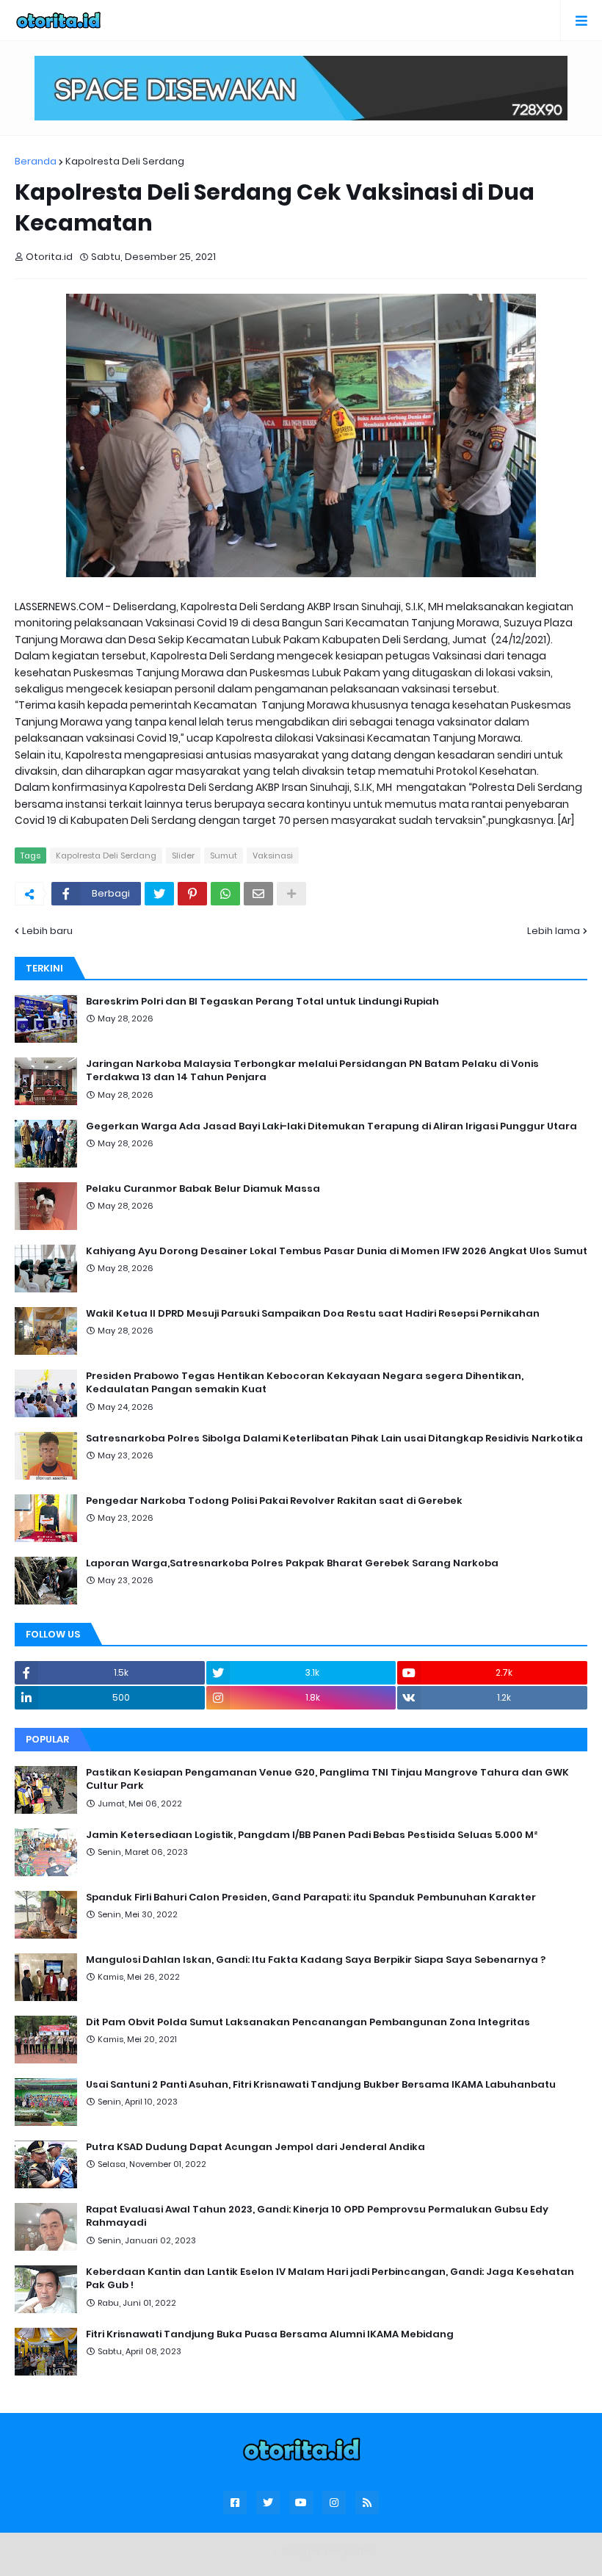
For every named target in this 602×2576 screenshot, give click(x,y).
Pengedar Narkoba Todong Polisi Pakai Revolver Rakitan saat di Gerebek (274, 1501)
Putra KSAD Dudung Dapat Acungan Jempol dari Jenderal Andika (255, 2147)
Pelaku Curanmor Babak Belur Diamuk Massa (203, 1189)
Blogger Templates (329, 2551)
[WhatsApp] (225, 894)
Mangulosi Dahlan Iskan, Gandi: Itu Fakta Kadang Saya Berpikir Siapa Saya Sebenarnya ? (316, 1960)
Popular (47, 1739)
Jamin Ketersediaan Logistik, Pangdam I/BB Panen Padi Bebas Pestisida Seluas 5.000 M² (312, 1835)
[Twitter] (159, 894)
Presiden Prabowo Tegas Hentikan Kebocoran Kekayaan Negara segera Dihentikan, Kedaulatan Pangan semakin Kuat (305, 1383)
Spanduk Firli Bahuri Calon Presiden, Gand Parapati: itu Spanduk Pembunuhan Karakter (311, 1897)
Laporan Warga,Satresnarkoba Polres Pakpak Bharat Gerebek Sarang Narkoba (292, 1563)
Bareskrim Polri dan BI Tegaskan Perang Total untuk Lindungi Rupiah (262, 1002)
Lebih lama (554, 931)
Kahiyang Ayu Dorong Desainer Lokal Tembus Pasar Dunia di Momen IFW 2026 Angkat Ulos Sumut (337, 1251)
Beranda (36, 161)
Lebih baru (47, 931)
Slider (183, 855)
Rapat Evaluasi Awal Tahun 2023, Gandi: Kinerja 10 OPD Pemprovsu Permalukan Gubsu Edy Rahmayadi (317, 2216)
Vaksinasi (273, 855)
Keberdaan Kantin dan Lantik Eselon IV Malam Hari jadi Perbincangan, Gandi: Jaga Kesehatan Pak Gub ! (330, 2279)
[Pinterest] (192, 894)
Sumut (224, 855)
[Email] (258, 894)
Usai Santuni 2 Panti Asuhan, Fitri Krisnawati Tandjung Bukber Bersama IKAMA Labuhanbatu (321, 2085)
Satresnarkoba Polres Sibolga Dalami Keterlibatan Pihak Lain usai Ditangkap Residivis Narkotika (334, 1439)
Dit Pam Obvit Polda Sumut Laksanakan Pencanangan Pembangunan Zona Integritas (308, 2022)
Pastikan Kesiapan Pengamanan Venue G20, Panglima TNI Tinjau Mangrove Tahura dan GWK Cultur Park (327, 1779)
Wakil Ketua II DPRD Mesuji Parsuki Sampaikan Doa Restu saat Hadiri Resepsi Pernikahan (313, 1314)
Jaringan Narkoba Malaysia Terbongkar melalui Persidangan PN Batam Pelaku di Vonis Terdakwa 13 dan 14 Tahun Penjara (312, 1071)
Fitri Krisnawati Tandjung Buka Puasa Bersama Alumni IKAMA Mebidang (270, 2334)
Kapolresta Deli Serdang (125, 161)
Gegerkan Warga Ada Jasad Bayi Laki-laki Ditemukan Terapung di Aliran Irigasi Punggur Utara (331, 1126)
